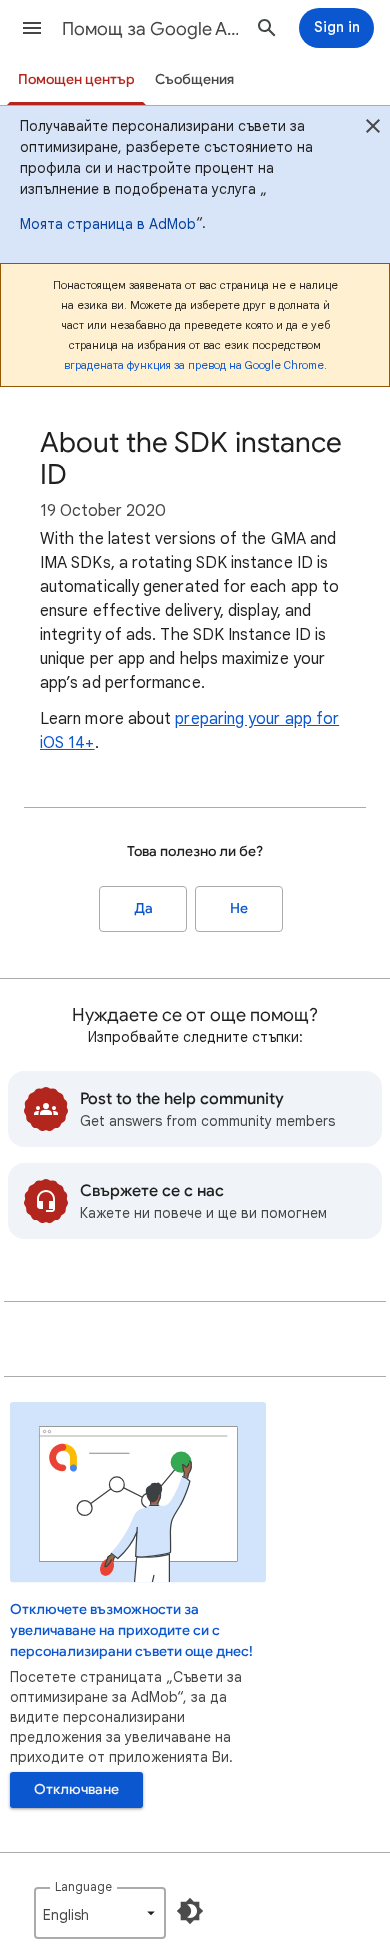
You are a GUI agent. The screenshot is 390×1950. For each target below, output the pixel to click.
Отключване (76, 1789)
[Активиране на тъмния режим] (190, 1911)
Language (83, 1886)
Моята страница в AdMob (108, 224)
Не (239, 908)
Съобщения (194, 79)
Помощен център (76, 79)
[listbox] (100, 1913)
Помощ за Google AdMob (151, 29)
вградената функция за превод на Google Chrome (194, 365)
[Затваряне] (373, 129)
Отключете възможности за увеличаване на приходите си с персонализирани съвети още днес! (131, 1630)
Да (143, 908)
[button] (32, 28)
